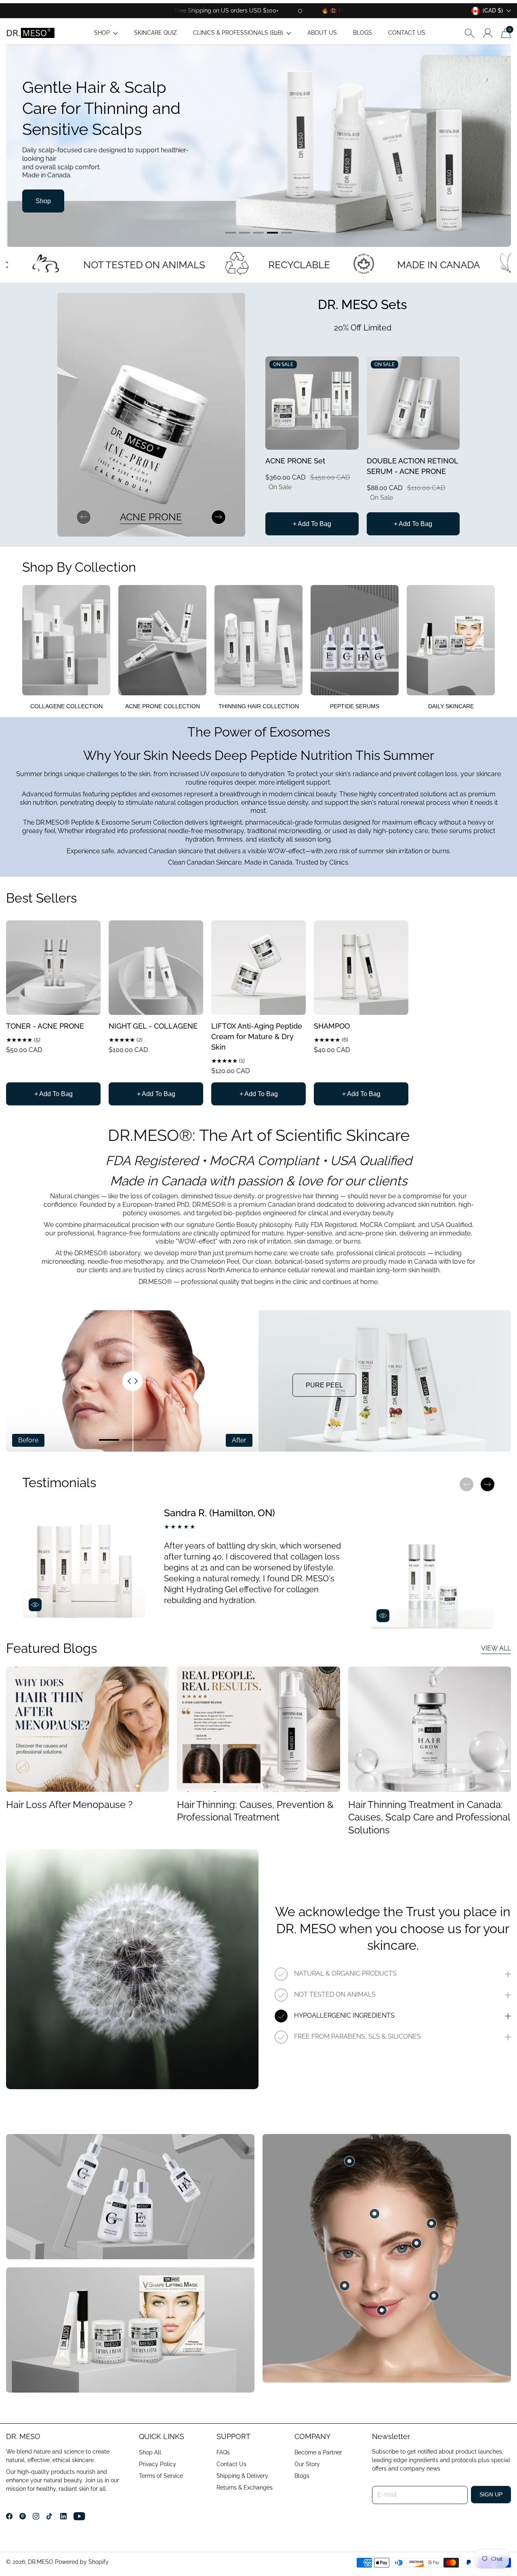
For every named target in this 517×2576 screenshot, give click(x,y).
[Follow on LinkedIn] (63, 2516)
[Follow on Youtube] (79, 2516)
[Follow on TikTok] (49, 2516)
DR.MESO (41, 2562)
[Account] (488, 33)
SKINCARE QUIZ (156, 33)
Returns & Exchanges (245, 2488)
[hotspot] (416, 2243)
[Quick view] (349, 440)
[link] (66, 651)
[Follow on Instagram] (36, 2516)
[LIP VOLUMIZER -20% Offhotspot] (382, 2310)
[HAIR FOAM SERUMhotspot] (431, 2223)
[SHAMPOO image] (361, 968)
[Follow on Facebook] (9, 2516)
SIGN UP (491, 2494)
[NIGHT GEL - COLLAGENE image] (156, 968)
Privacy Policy (158, 2464)
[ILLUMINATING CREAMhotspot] (374, 2214)
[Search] (470, 33)
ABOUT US (322, 33)
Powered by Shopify (82, 2562)
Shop (43, 201)
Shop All (150, 2452)
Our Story (307, 2464)
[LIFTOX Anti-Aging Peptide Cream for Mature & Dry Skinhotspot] (345, 2286)
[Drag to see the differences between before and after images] (132, 1381)
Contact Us (231, 2464)
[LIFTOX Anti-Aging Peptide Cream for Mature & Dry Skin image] (258, 968)
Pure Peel (324, 1385)
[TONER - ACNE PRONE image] (53, 968)
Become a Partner (318, 2452)
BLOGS (363, 33)
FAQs (223, 2452)
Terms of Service (161, 2476)
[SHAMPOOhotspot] (349, 2161)
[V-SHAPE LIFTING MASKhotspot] (434, 2296)
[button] (106, 33)
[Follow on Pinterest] (23, 2516)
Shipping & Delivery (242, 2476)
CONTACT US (407, 33)
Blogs (302, 2476)
